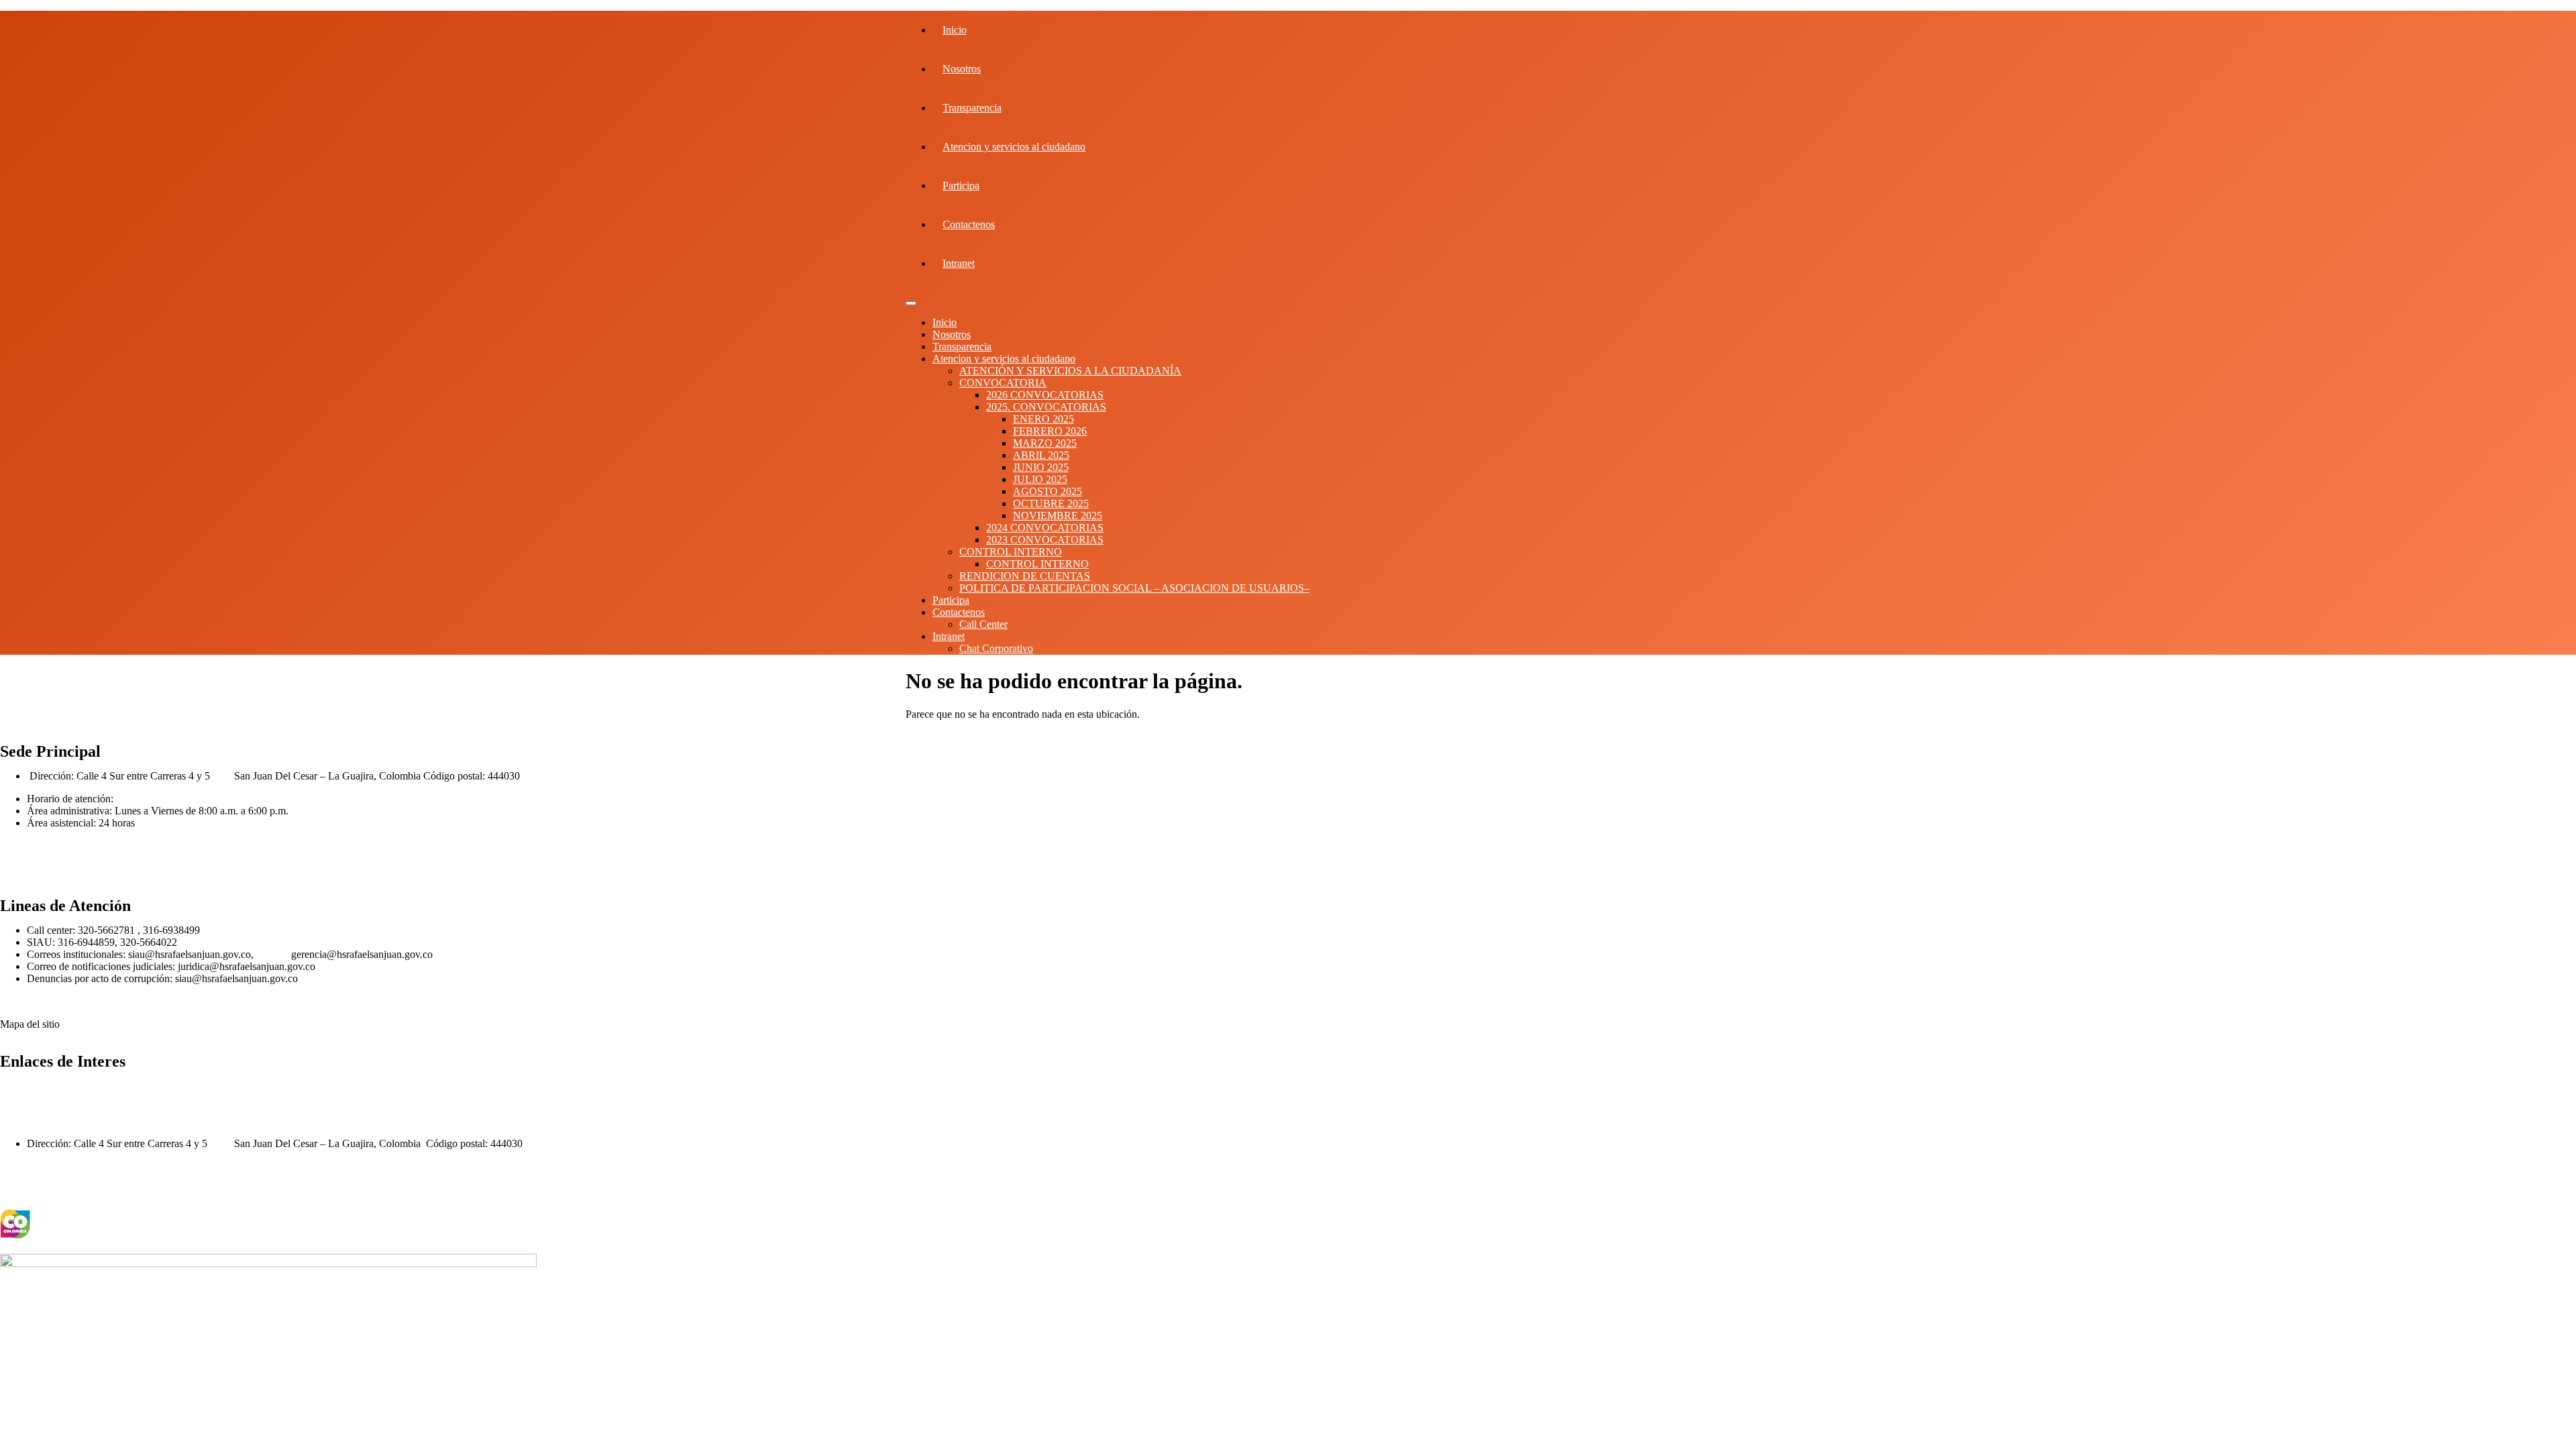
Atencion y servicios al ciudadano (1014, 147)
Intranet (959, 263)
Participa (961, 185)
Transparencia (972, 108)
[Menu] (911, 303)
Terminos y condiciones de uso (71, 1190)
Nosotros (962, 69)
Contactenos (969, 224)
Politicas (18, 846)
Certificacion (27, 868)
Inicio (955, 30)
